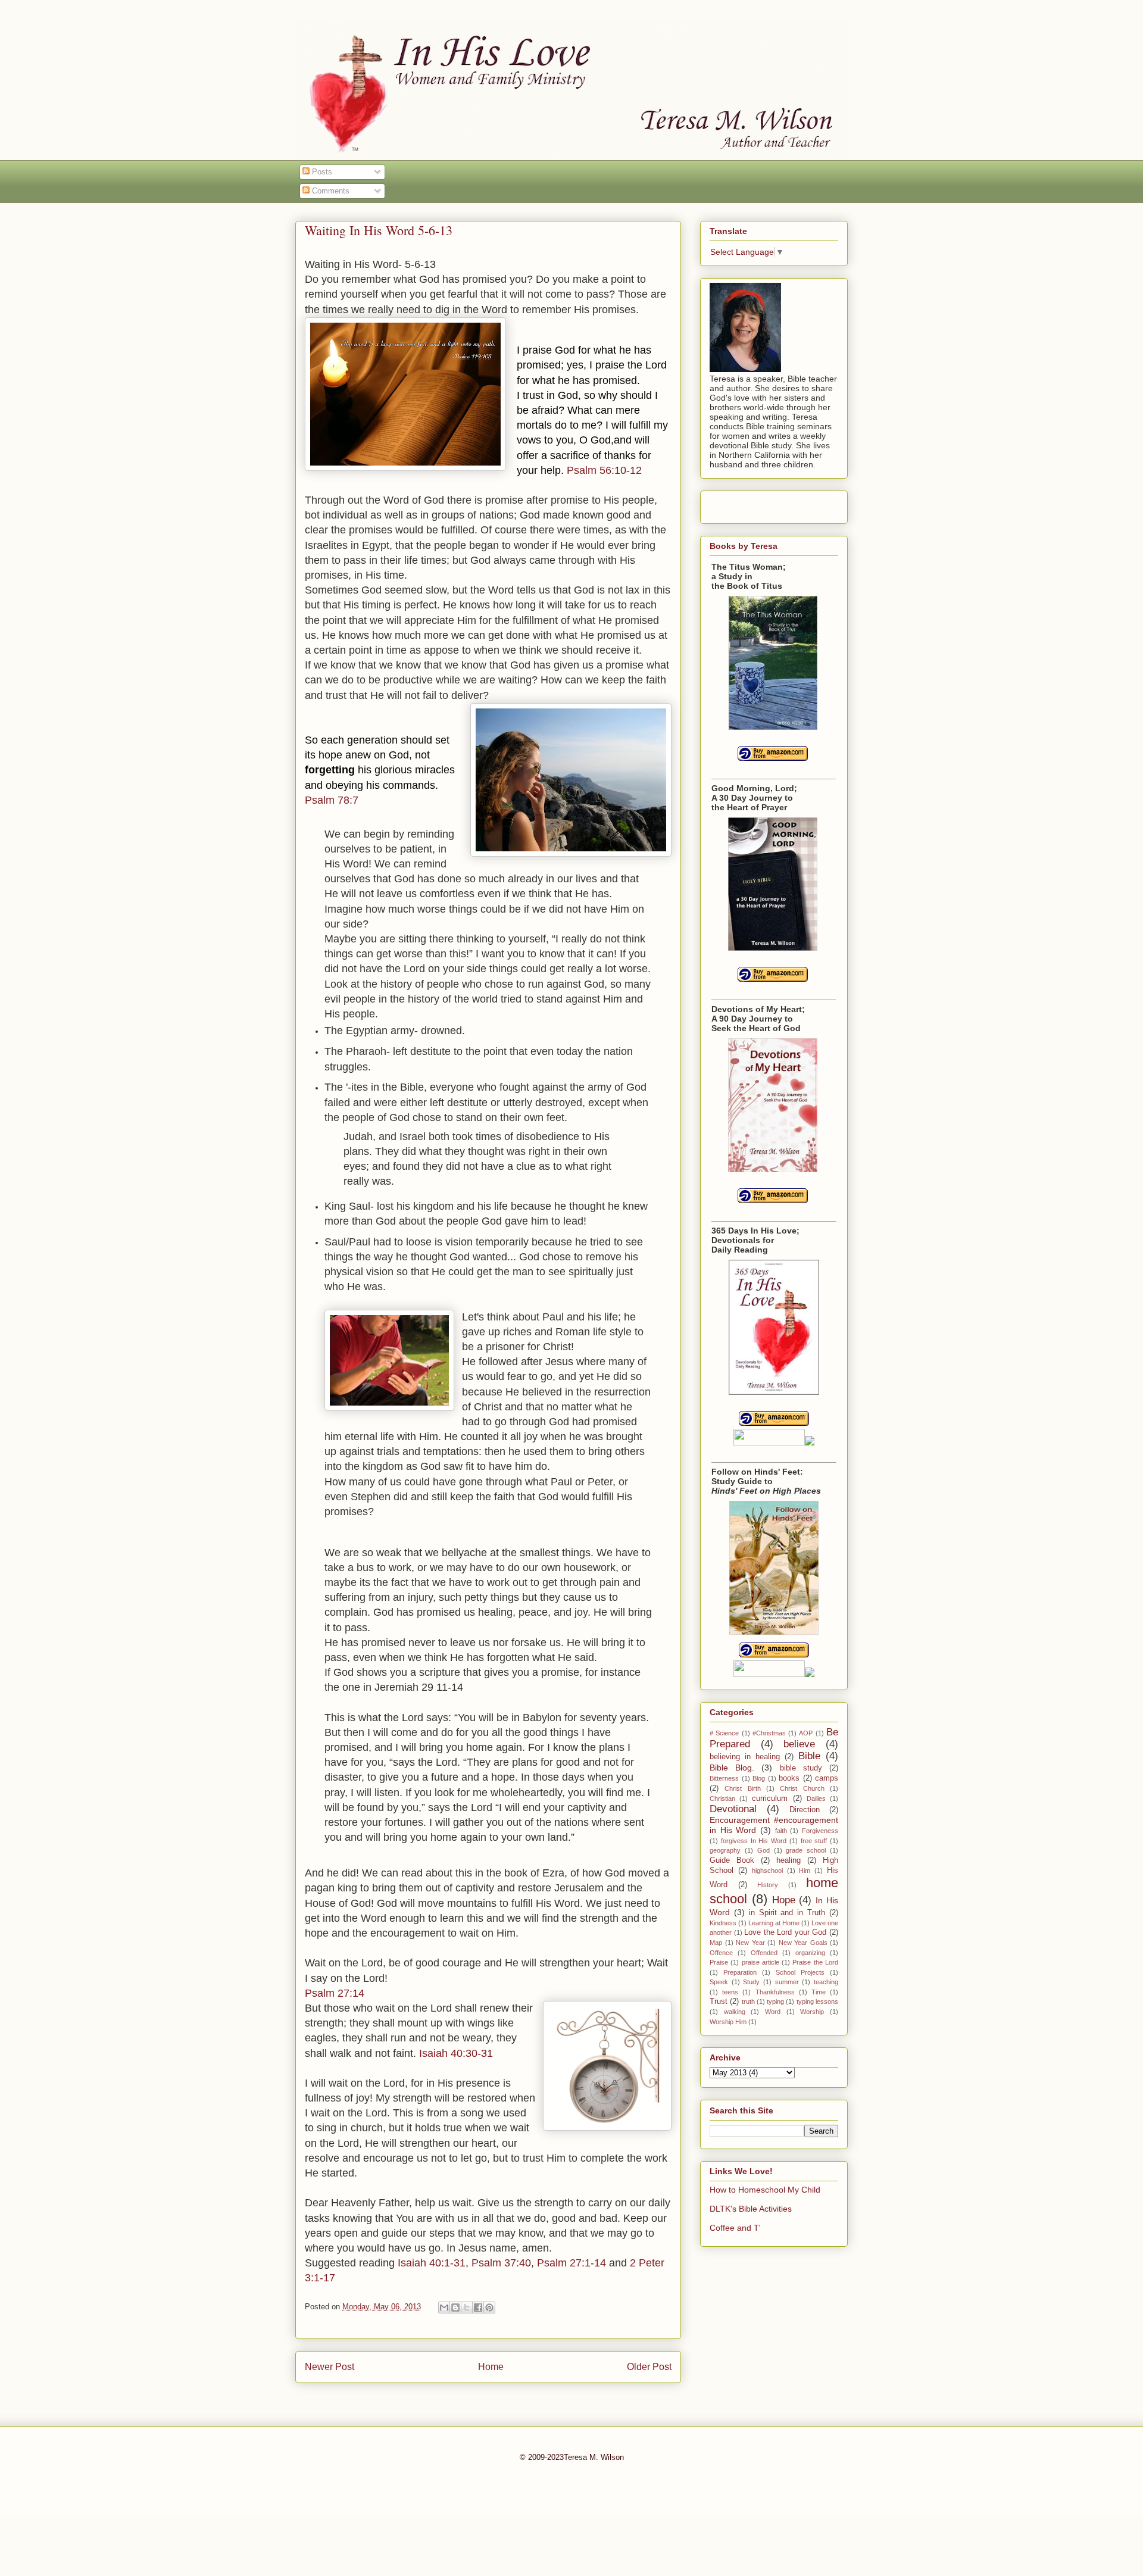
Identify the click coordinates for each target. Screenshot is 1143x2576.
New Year (750, 1943)
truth (748, 2002)
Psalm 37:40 (501, 2263)
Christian (722, 1798)
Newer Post (330, 2367)
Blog (759, 1778)
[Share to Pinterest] (489, 2308)
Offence (721, 1953)
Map (716, 1943)
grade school (806, 1850)
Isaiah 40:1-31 (432, 2263)
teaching (826, 1982)
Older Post (649, 2367)
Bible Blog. (732, 1768)
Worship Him (728, 2022)
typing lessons (817, 2002)
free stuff (814, 1841)
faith (781, 1831)
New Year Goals (803, 1943)
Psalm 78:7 (332, 800)
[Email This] (444, 2308)
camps (827, 1778)
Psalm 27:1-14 (571, 2263)
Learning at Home (774, 1923)
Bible (809, 1756)
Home (491, 2367)
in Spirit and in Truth (787, 1913)
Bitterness (724, 1778)
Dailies (816, 1798)
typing (775, 2002)
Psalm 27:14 (335, 1993)
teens (730, 1992)
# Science (724, 1733)
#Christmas (769, 1733)
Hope (784, 1900)
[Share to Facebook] (478, 2308)
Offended (764, 1953)
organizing (810, 1953)
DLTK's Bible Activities (751, 2209)
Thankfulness (775, 1992)
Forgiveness (820, 1831)
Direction (805, 1810)
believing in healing (745, 1757)
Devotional (733, 1809)
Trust (719, 2002)
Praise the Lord (815, 1962)
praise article (761, 1962)
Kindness (723, 1923)
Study (751, 1982)
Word (773, 2012)
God (763, 1850)
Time (819, 1992)
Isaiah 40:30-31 (456, 2053)
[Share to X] (467, 2308)
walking (735, 2012)
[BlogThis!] (455, 2308)
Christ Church (802, 1788)
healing (788, 1860)
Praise (719, 1962)
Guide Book (732, 1860)
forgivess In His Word (754, 1841)
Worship (812, 2012)
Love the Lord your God (785, 1932)
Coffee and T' (735, 2228)
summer (787, 1982)
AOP (806, 1733)
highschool (767, 1871)
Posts (321, 172)
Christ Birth (742, 1788)
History (768, 1885)
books (789, 1778)
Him (805, 1871)
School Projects (800, 1972)
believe (799, 1744)
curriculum (770, 1798)
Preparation (740, 1972)
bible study (801, 1768)
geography (725, 1850)
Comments (330, 191)
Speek (719, 1982)
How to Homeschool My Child (765, 2190)
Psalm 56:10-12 (604, 470)
